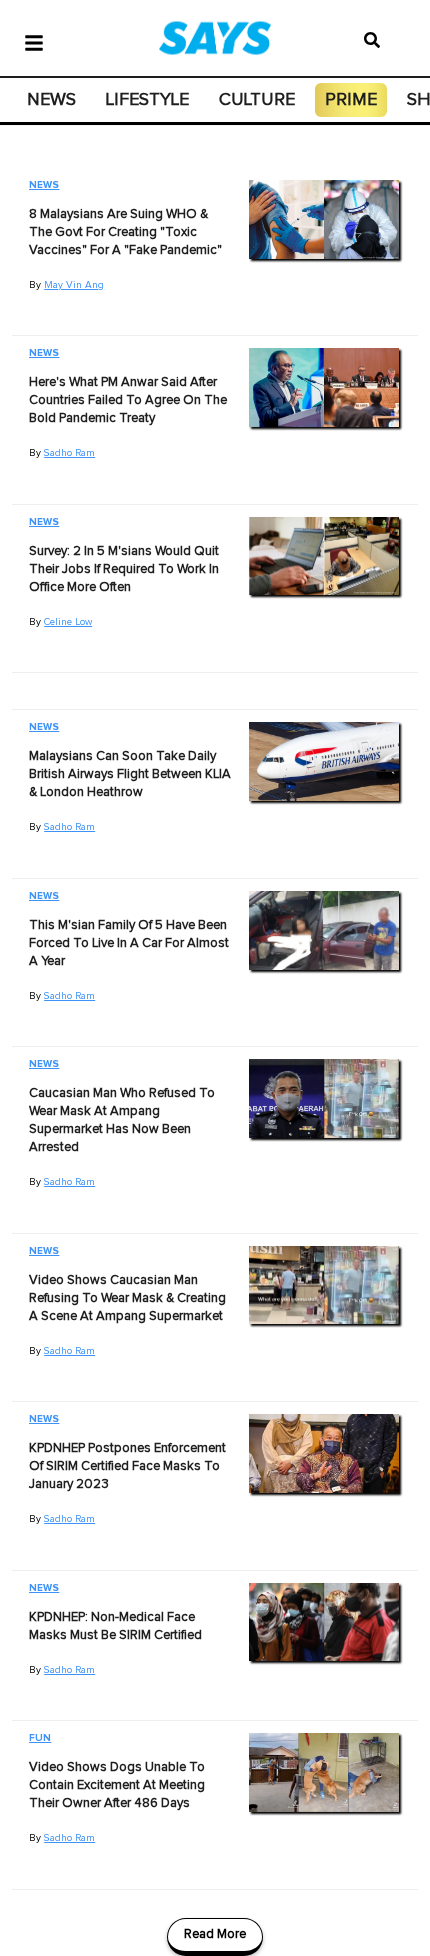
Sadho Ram (69, 453)
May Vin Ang (74, 285)
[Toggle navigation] (34, 41)
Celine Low (68, 622)
